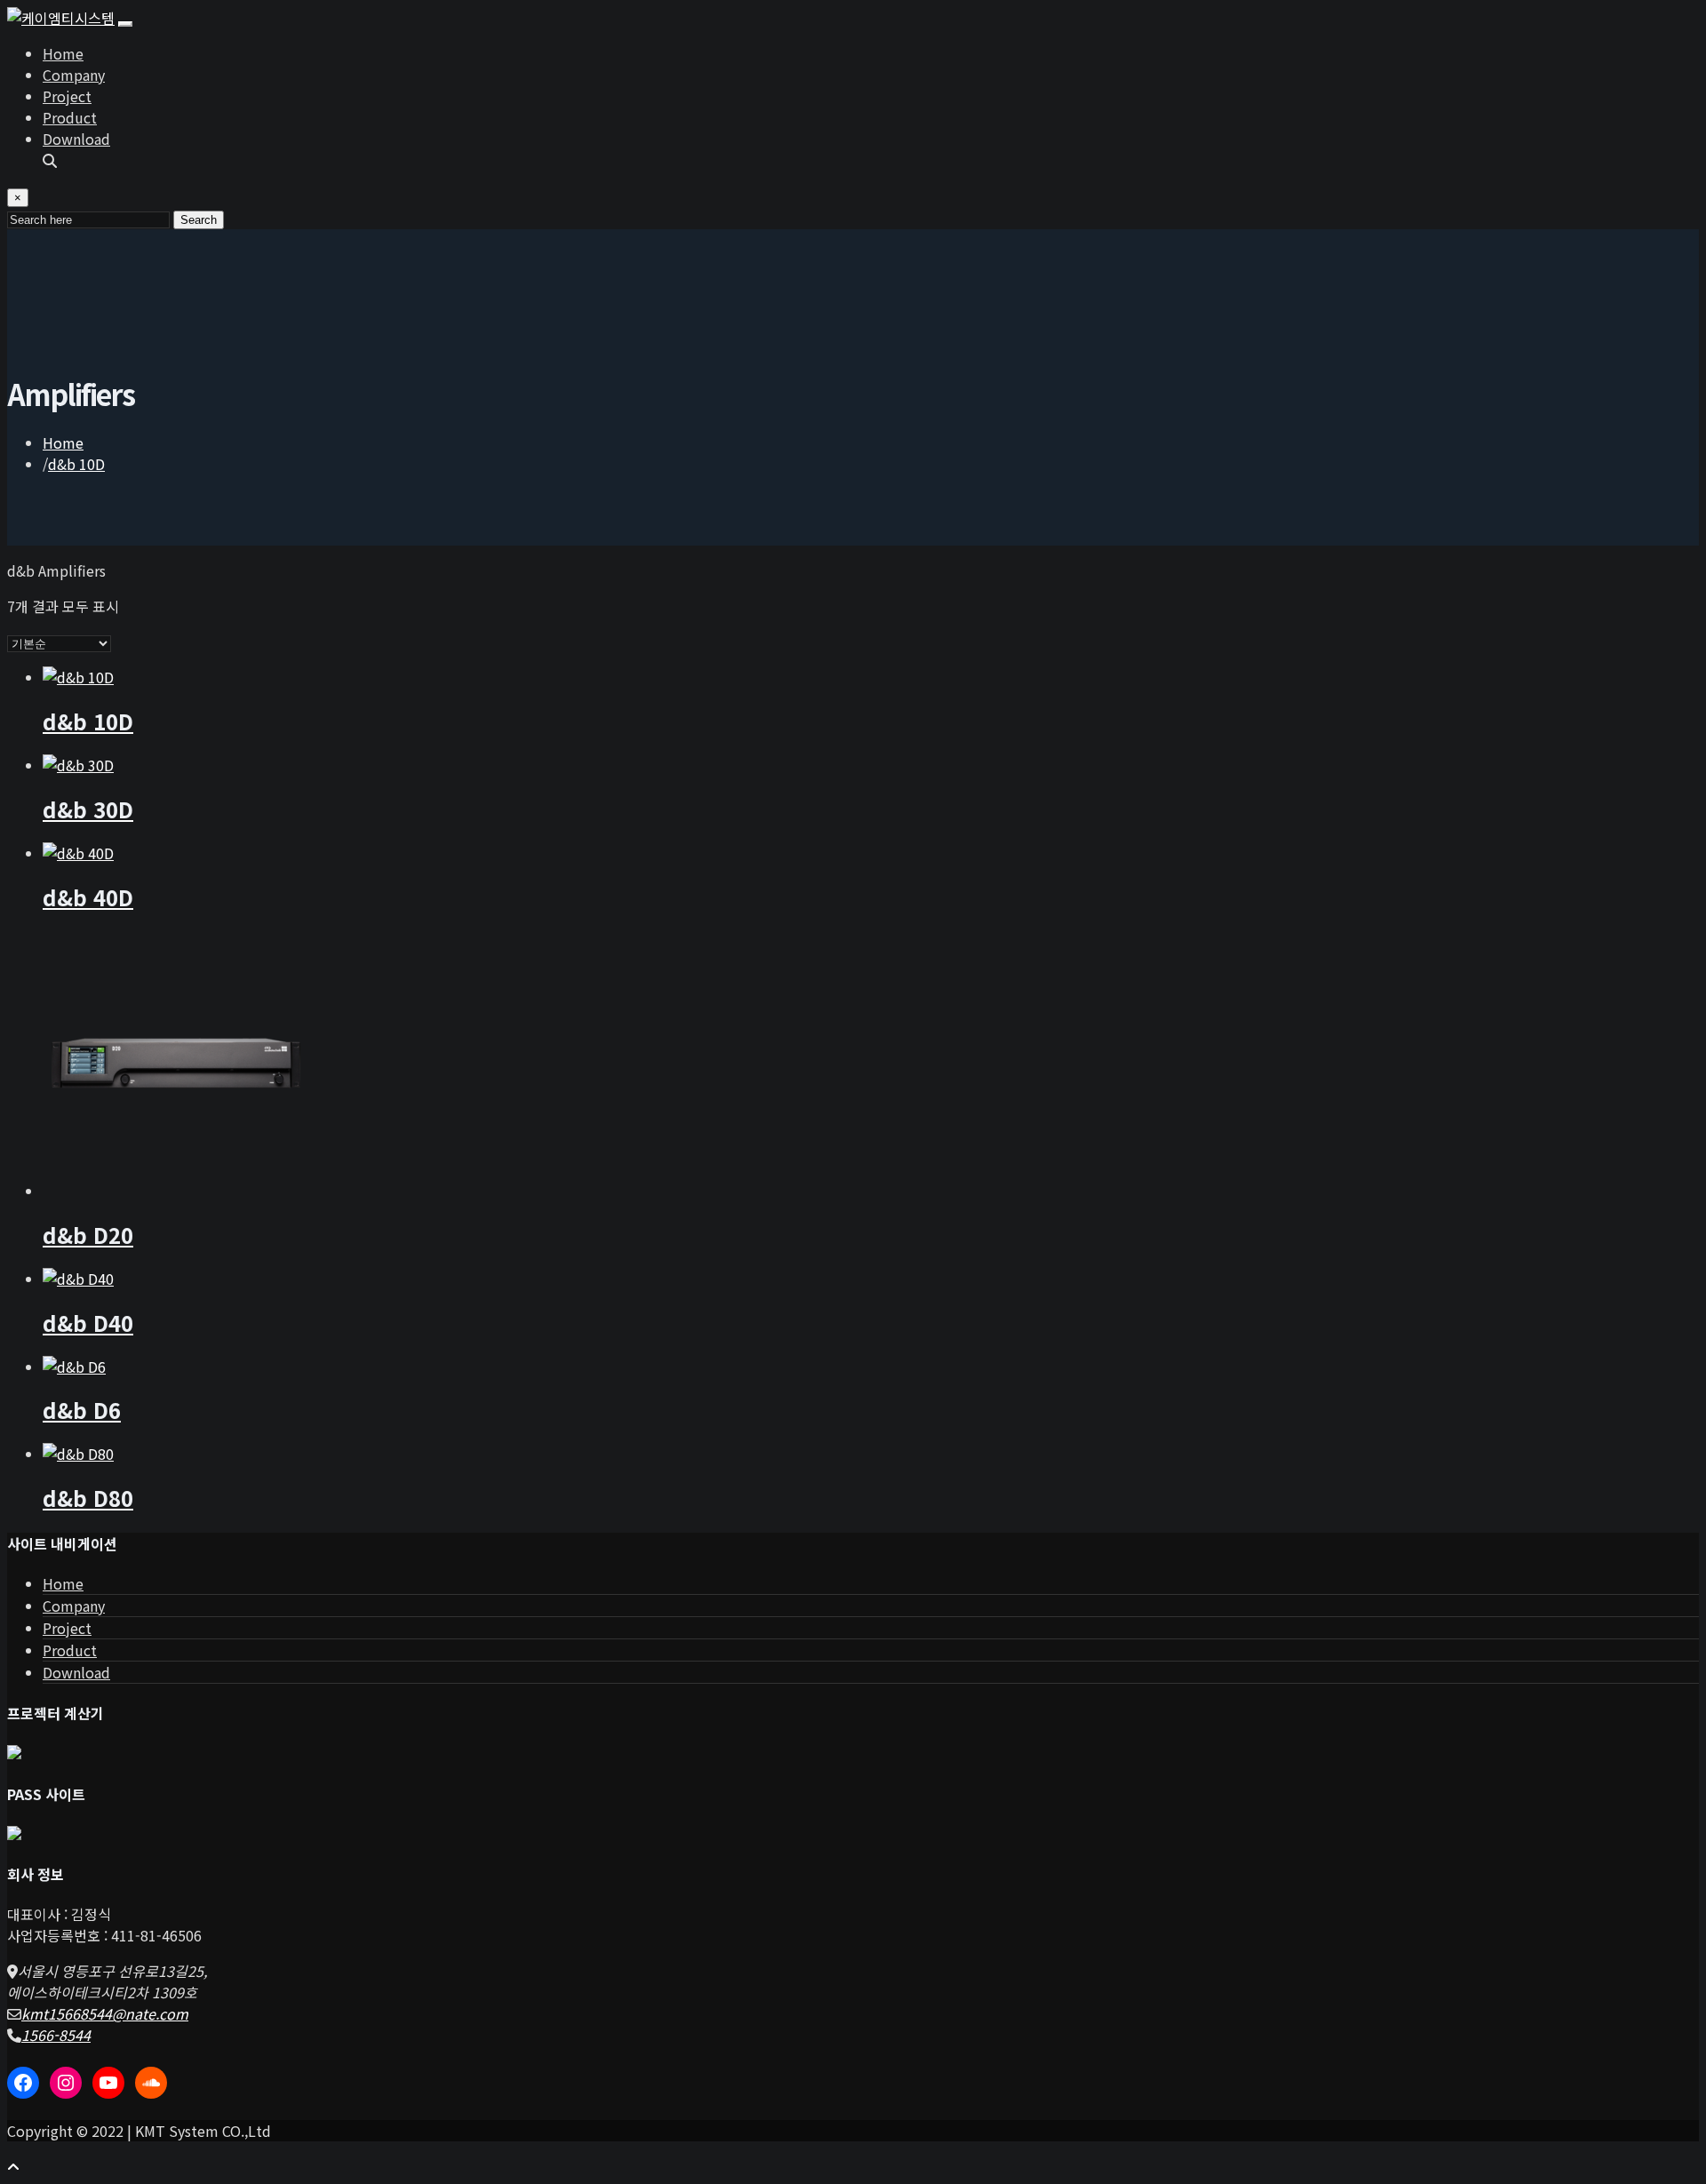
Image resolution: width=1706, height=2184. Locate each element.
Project (67, 96)
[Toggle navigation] (125, 24)
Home (63, 53)
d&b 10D (76, 464)
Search (199, 220)
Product (70, 117)
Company (74, 75)
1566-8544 (56, 2035)
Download (76, 139)
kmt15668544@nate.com (105, 2013)
